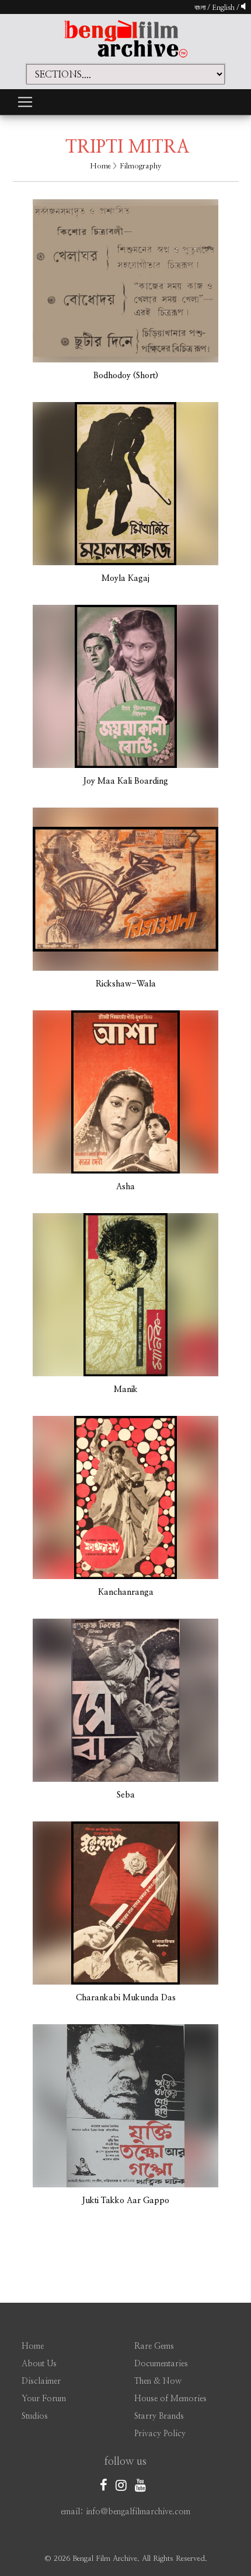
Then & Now (158, 2381)
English (224, 8)
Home (100, 166)
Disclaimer (41, 2381)
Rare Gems (154, 2346)
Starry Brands (159, 2416)
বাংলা (200, 8)
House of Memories (170, 2399)
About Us (39, 2364)
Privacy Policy (160, 2434)
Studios (35, 2416)
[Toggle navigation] (25, 102)
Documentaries (161, 2364)
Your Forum (44, 2399)
